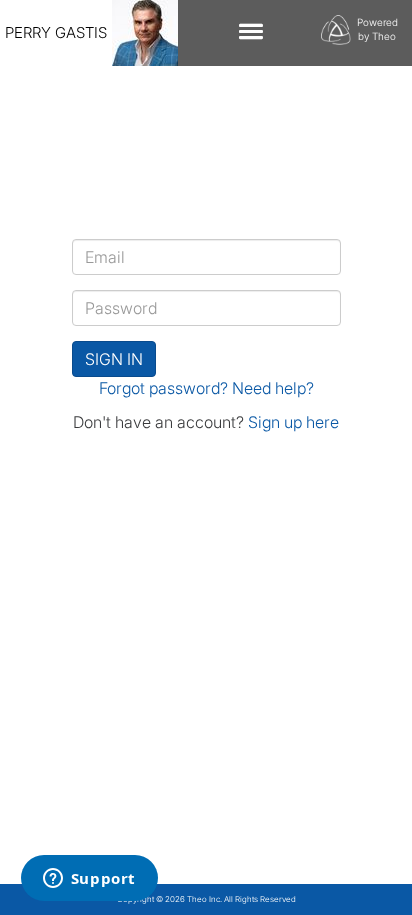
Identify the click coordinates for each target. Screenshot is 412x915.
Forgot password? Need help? (206, 388)
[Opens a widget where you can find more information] (89, 880)
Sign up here (293, 422)
